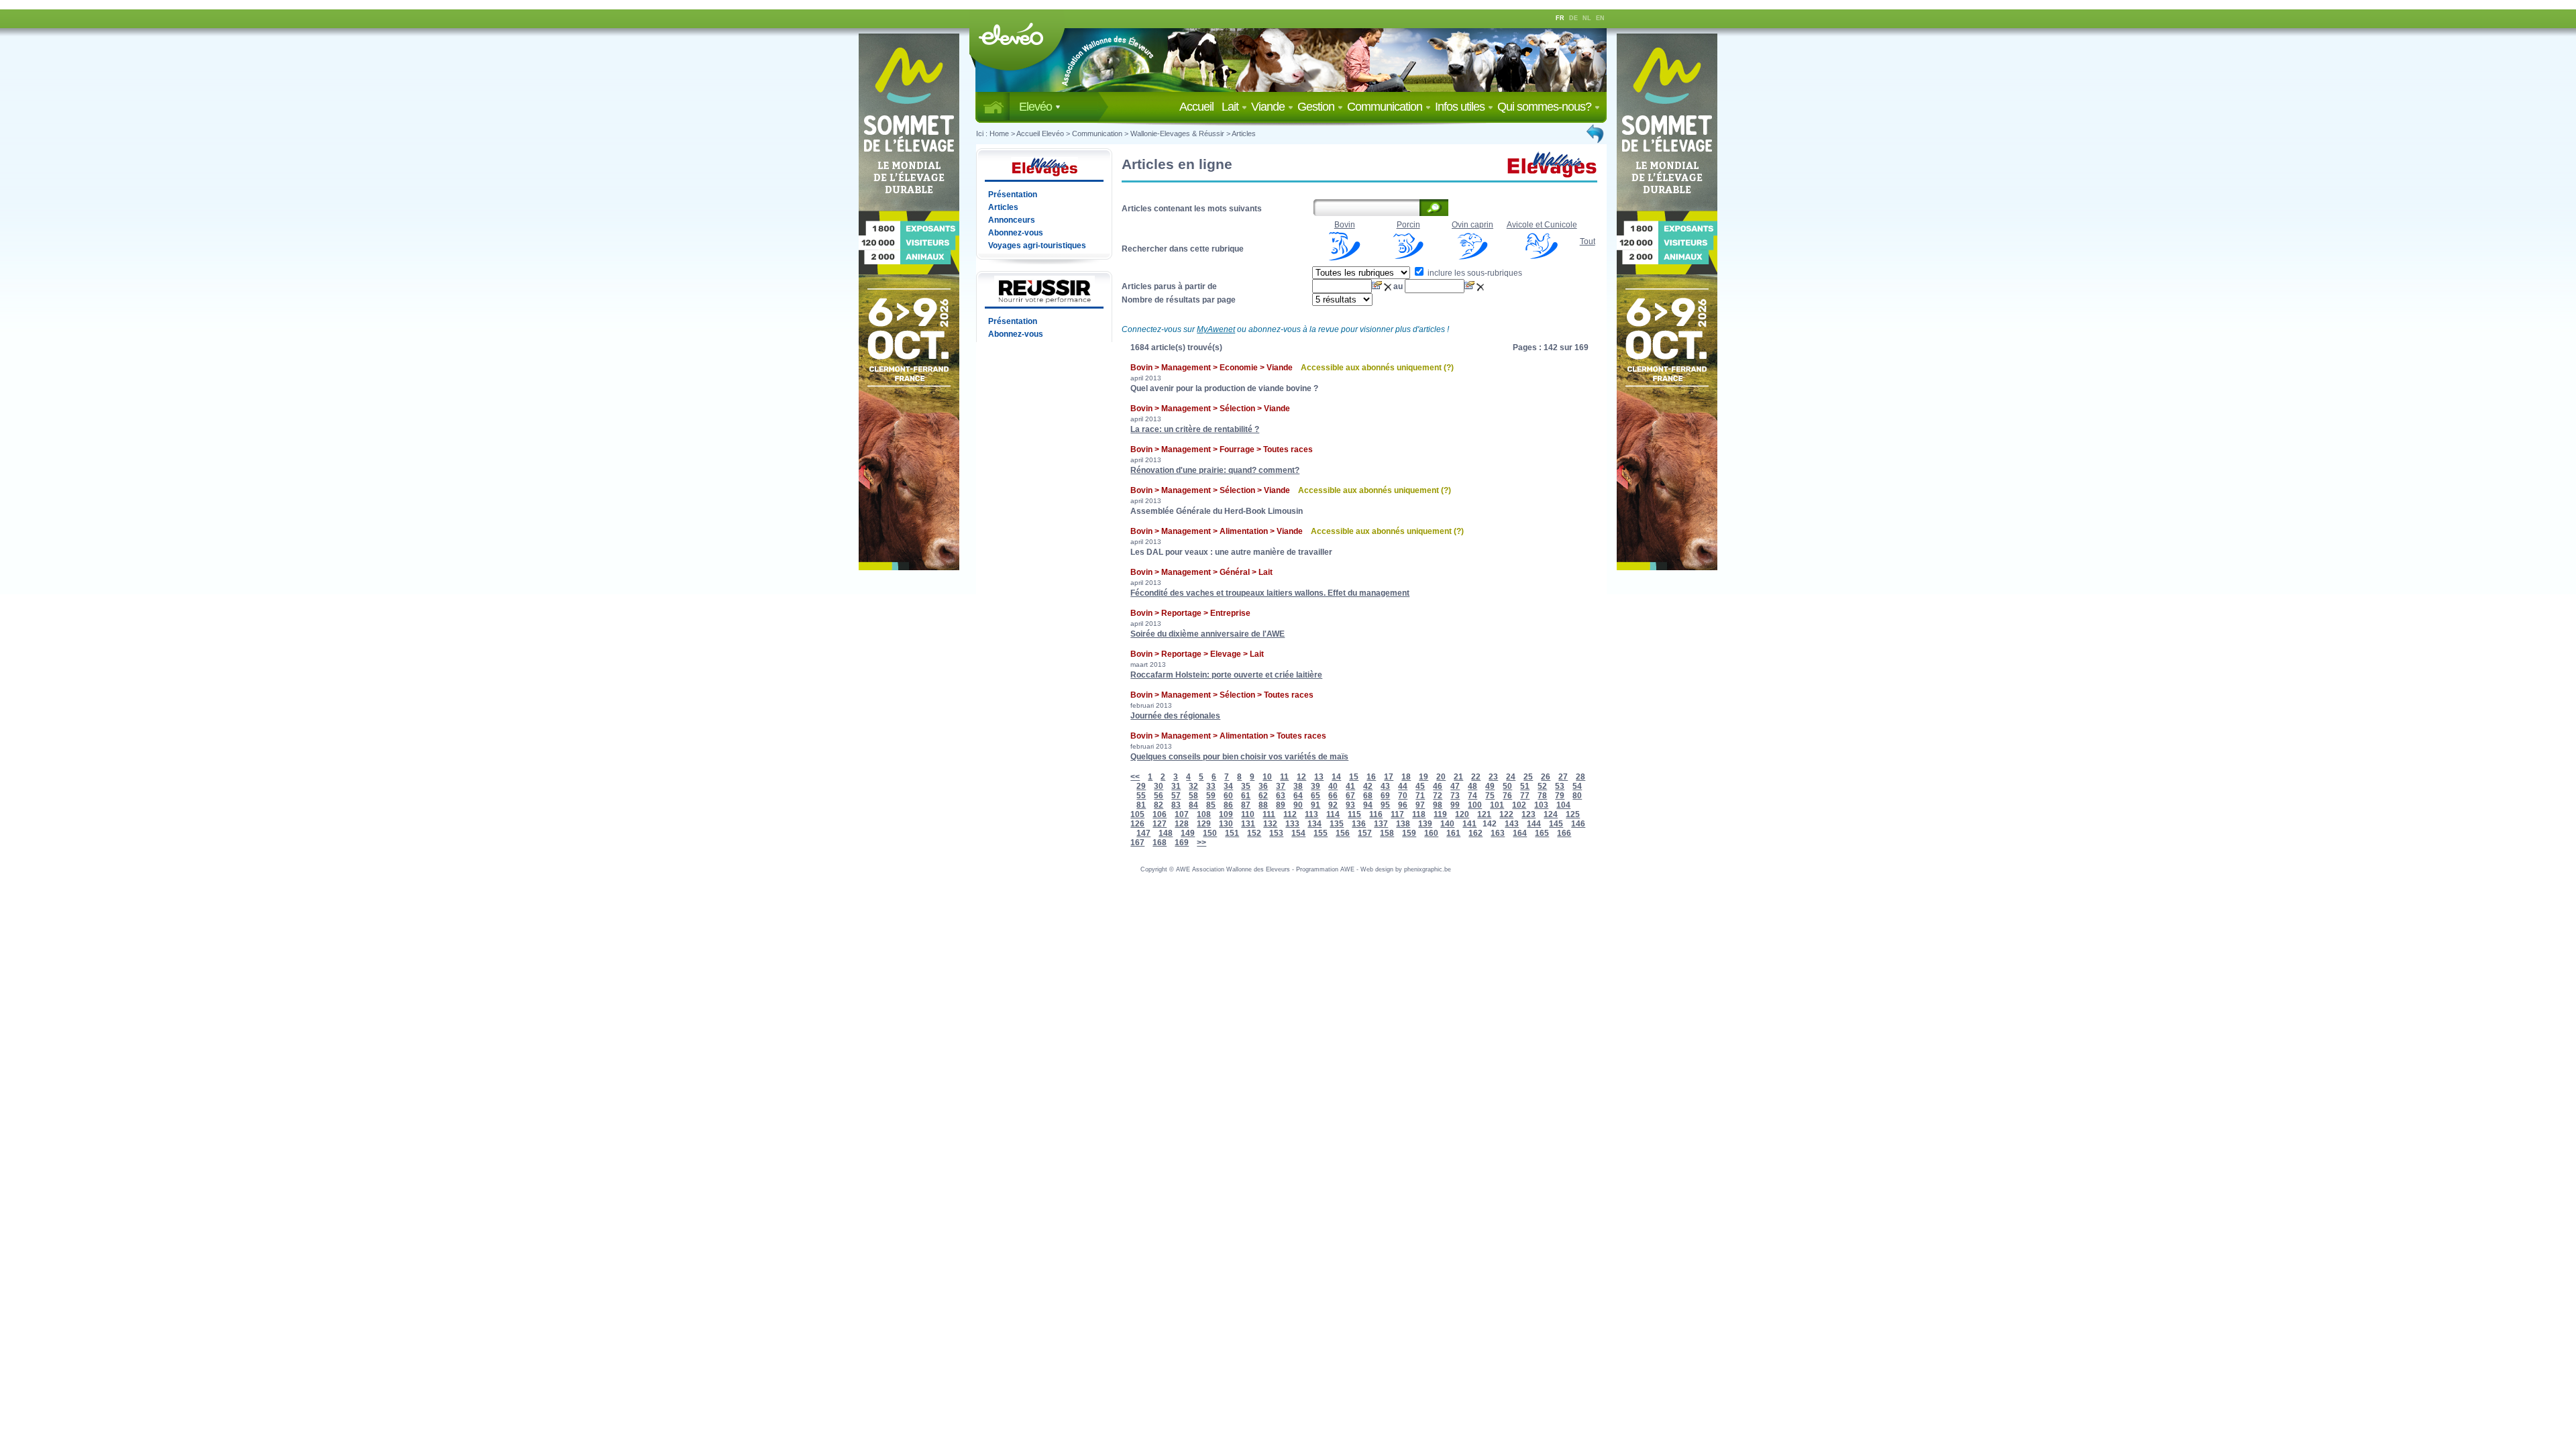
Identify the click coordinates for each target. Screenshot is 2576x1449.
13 (1319, 777)
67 (1350, 796)
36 (1263, 786)
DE (1573, 18)
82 (1159, 805)
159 (1409, 833)
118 (1419, 814)
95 (1385, 805)
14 (1336, 777)
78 (1542, 796)
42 (1368, 786)
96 (1403, 805)
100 (1475, 805)
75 (1490, 796)
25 (1528, 777)
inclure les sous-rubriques (1474, 273)
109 (1226, 814)
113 (1311, 814)
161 (1453, 833)
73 (1455, 796)
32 (1193, 786)
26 (1546, 777)
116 (1376, 814)
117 (1397, 814)
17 (1389, 777)
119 (1440, 814)
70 (1403, 796)
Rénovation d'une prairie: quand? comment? (1215, 470)
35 (1246, 786)
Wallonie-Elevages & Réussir (1177, 133)
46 (1438, 786)
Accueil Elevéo (1040, 133)
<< (1135, 777)
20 (1441, 777)
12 (1301, 777)
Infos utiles (1461, 107)
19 (1424, 777)
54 (1577, 786)
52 (1542, 786)
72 (1438, 796)
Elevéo (1037, 107)
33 (1211, 786)
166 (1564, 833)
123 (1528, 814)
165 (1542, 833)
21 (1458, 777)
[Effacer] (1389, 286)
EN (1600, 18)
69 (1385, 796)
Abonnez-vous (1016, 233)
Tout (1588, 241)
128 (1182, 824)
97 (1420, 805)
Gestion (1317, 107)
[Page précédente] (1596, 133)
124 (1551, 814)
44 (1403, 786)
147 (1143, 833)
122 (1506, 814)
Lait (1231, 107)
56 (1159, 796)
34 (1228, 786)
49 (1490, 786)
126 (1137, 824)
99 (1455, 805)
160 (1431, 833)
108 (1204, 814)
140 (1447, 824)
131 (1248, 824)
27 (1563, 777)
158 (1387, 833)
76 (1507, 796)
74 (1472, 796)
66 (1333, 796)
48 (1472, 786)
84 (1193, 805)
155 (1321, 833)
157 (1365, 833)
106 (1160, 814)
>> (1201, 843)
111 (1269, 814)
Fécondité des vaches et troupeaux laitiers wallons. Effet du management (1270, 593)
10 (1267, 777)
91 (1316, 805)
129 (1204, 824)
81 (1141, 805)
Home (999, 133)
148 (1166, 833)
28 (1580, 777)
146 (1578, 824)
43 (1385, 786)
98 (1438, 805)
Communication (1386, 107)
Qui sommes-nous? (1546, 107)
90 (1298, 805)
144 (1534, 824)
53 (1560, 786)
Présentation (1013, 195)
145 (1556, 824)
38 (1298, 786)
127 (1160, 824)
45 (1420, 786)
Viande (1269, 107)
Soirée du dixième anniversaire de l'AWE (1207, 634)
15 (1354, 777)
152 (1254, 833)
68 (1368, 796)
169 (1182, 843)
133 (1292, 824)
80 (1577, 796)
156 (1343, 833)
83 (1176, 805)
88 (1263, 805)
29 (1141, 786)
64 (1298, 796)
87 (1246, 805)
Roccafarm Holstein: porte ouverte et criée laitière (1226, 675)
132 (1270, 824)
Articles (1244, 133)
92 (1333, 805)
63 (1281, 796)
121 (1484, 814)
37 (1281, 786)
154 (1298, 833)
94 (1368, 805)
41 (1350, 786)
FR (1560, 18)
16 (1371, 777)
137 (1381, 824)
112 (1290, 814)
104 (1563, 805)
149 (1188, 833)
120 (1462, 814)
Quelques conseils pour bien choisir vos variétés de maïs (1239, 757)
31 (1176, 786)
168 (1160, 843)
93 (1350, 805)
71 (1420, 796)
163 (1498, 833)
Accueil (1199, 107)
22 (1476, 777)
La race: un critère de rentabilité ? (1195, 429)
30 (1159, 786)
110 (1248, 814)
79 (1560, 796)
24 (1511, 777)
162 (1475, 833)
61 (1246, 796)
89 (1281, 805)
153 (1276, 833)
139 (1425, 824)
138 (1403, 824)
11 (1284, 777)
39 (1316, 786)
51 (1525, 786)
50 (1507, 786)
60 (1228, 796)
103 (1541, 805)
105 (1137, 814)
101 (1497, 805)
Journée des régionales (1175, 716)
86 (1228, 805)
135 (1337, 824)
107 (1182, 814)
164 (1520, 833)
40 (1333, 786)
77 (1525, 796)
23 (1493, 777)
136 (1359, 824)
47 (1455, 786)
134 (1314, 824)
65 (1316, 796)
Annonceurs (1012, 220)
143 (1512, 824)
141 (1469, 824)
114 (1333, 814)
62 (1263, 796)
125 (1573, 814)
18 (1406, 777)
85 (1211, 805)
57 (1176, 796)
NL (1587, 18)
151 (1232, 833)
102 (1519, 805)
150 (1210, 833)
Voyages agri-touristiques (1037, 246)
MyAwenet (1216, 329)
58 (1193, 796)
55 (1141, 796)
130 (1226, 824)
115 (1354, 814)
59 (1211, 796)
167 (1137, 843)
